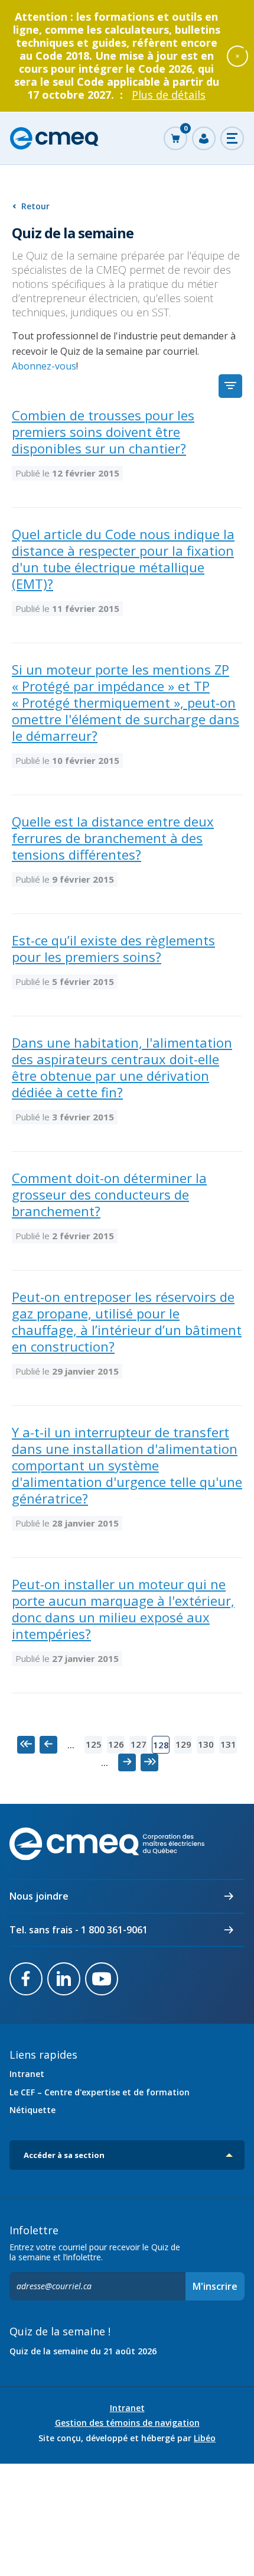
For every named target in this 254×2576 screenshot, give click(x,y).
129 (183, 1744)
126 (116, 1744)
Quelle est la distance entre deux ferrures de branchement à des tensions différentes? (113, 838)
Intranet (27, 2074)
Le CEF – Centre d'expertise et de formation (100, 2092)
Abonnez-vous (44, 366)
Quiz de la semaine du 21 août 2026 (83, 2351)
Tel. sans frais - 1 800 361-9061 (79, 1930)
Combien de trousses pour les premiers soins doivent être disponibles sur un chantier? (103, 432)
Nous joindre (39, 1896)
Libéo (205, 2438)
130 (206, 1744)
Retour (35, 206)
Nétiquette (32, 2110)
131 (228, 1744)
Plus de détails (169, 95)
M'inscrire (215, 2286)
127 (139, 1744)
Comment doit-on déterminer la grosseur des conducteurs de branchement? (109, 1194)
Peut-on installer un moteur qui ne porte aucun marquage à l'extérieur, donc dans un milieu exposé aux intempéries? (123, 1609)
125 (94, 1744)
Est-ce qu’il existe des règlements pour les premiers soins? (113, 948)
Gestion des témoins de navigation (127, 2423)
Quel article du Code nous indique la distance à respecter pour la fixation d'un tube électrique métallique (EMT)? (123, 559)
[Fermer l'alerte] (237, 56)
